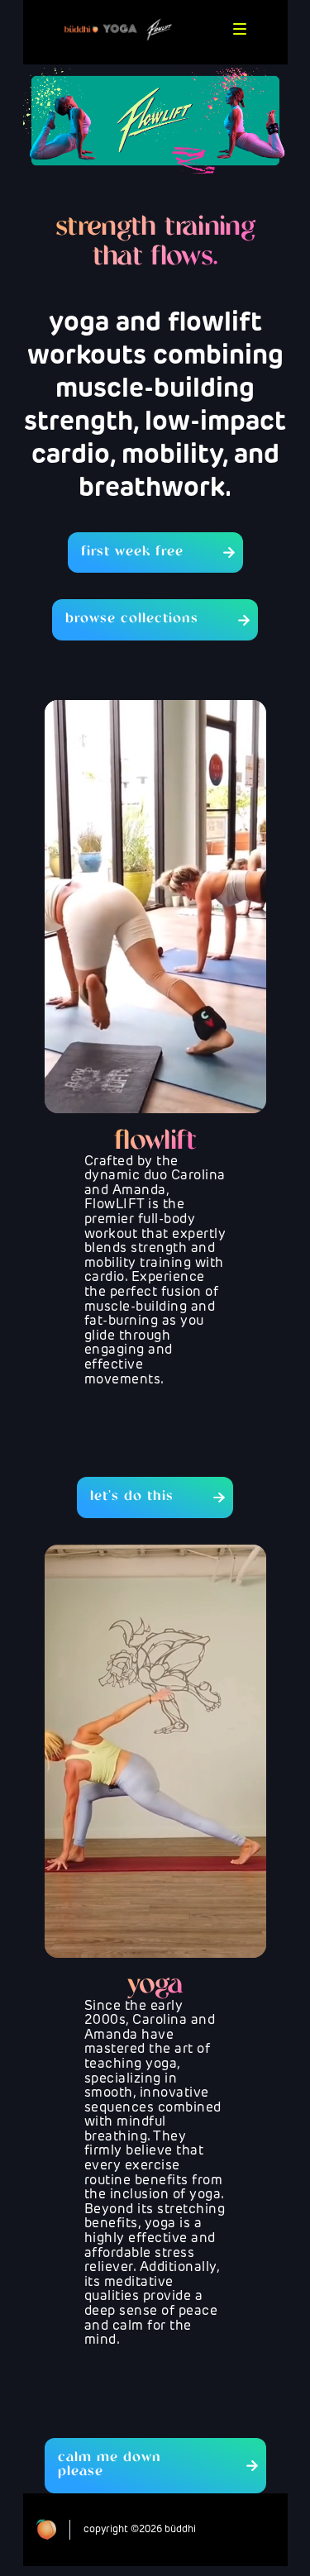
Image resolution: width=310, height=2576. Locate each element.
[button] (240, 29)
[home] (114, 29)
